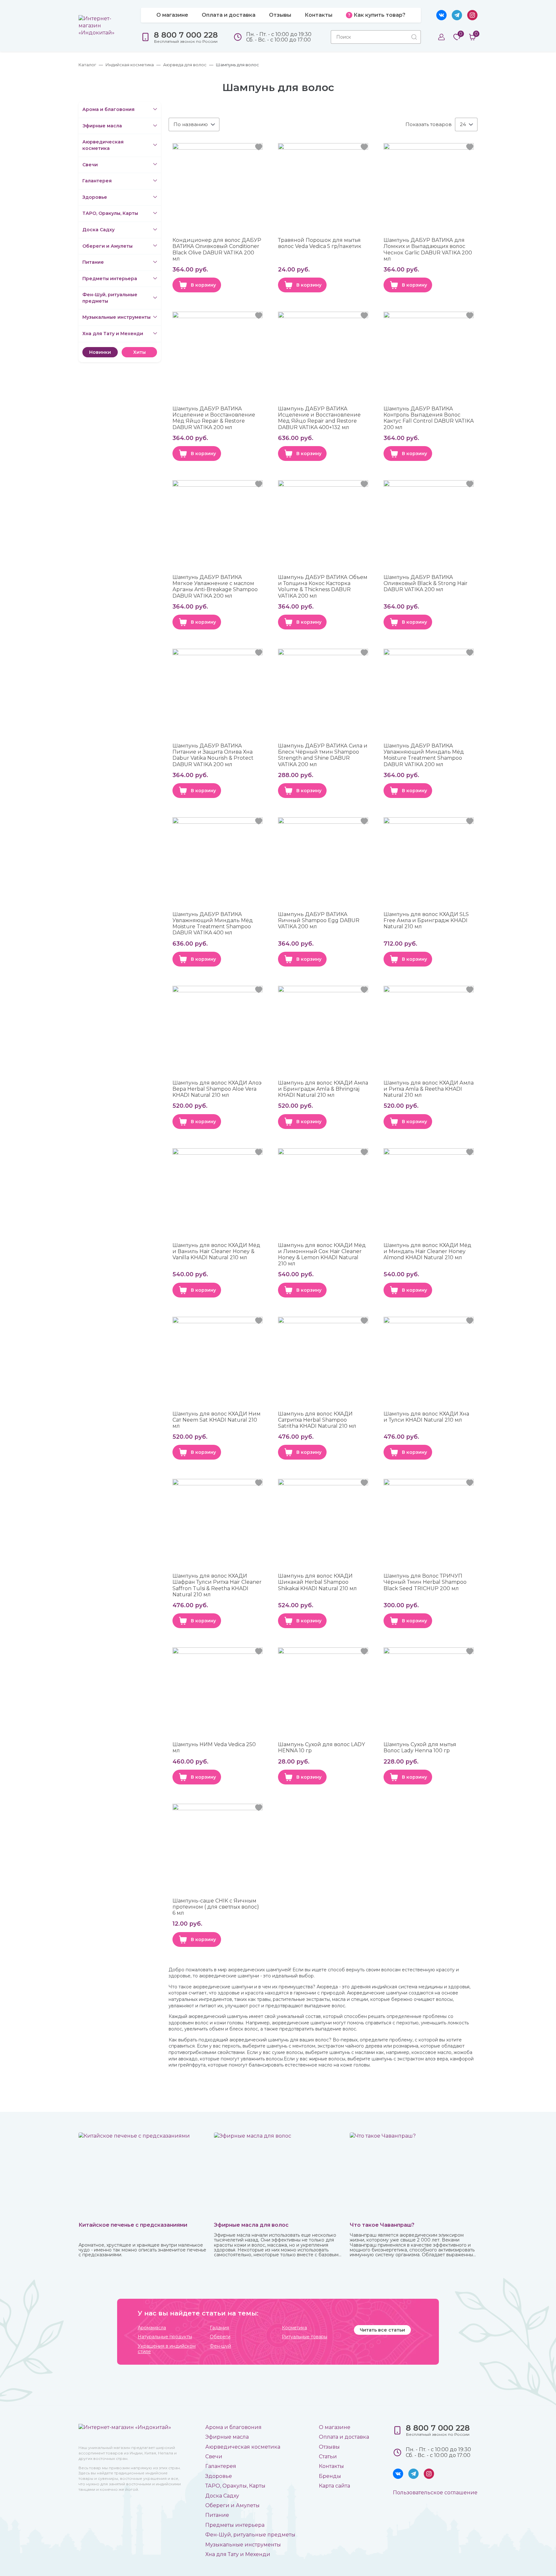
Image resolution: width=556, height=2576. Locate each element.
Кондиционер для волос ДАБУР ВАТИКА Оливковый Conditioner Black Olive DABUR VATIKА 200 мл (217, 249)
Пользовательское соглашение (435, 2493)
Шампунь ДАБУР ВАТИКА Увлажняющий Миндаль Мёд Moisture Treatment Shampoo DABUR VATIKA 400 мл (213, 924)
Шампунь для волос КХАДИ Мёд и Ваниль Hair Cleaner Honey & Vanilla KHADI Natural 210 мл (216, 1251)
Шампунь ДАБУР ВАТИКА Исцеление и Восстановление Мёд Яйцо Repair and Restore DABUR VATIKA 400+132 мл (319, 418)
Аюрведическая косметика (103, 145)
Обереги (220, 2337)
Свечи (90, 165)
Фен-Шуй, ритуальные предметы (110, 298)
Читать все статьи (382, 2330)
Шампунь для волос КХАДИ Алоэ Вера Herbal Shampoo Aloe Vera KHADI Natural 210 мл (217, 1089)
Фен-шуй (220, 2346)
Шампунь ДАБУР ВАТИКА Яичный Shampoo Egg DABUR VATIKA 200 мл (319, 920)
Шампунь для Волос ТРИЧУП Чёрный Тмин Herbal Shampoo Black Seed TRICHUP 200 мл (425, 1582)
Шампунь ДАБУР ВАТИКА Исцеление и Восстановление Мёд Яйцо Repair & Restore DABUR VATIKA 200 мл (214, 418)
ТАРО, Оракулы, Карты (110, 213)
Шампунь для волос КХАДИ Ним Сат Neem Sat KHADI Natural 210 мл (217, 1420)
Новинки (100, 352)
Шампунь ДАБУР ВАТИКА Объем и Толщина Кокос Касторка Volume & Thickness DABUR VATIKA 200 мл (323, 587)
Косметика (294, 2328)
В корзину (203, 285)
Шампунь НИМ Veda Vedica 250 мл (214, 1747)
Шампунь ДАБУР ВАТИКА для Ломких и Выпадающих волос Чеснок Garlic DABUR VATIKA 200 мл (428, 249)
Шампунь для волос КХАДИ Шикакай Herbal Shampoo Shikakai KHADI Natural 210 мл (317, 1582)
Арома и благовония (108, 109)
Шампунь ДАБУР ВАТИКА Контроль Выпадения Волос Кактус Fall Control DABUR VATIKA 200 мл (429, 418)
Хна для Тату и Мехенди (113, 334)
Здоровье (95, 197)
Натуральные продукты (165, 2337)
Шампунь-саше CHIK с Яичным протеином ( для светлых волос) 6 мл (216, 1907)
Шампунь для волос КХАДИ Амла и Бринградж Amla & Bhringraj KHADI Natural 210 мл (323, 1089)
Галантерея (97, 181)
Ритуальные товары (305, 2337)
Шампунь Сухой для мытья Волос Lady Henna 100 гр (420, 1747)
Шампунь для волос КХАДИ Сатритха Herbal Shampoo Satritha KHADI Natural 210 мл (317, 1420)
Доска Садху (98, 230)
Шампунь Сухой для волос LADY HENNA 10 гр (321, 1747)
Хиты (139, 352)
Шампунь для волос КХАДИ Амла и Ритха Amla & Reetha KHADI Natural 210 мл (429, 1089)
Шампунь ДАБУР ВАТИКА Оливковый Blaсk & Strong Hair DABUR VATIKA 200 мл (426, 583)
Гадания (219, 2328)
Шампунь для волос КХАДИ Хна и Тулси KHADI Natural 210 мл (426, 1417)
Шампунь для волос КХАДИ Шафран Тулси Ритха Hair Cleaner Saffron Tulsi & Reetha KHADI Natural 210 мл (217, 1585)
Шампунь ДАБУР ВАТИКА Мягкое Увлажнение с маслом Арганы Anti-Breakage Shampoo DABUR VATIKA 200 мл (215, 587)
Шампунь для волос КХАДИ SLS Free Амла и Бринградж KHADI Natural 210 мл (426, 920)
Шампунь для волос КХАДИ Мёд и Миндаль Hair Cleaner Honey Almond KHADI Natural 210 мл (427, 1251)
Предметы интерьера (110, 279)
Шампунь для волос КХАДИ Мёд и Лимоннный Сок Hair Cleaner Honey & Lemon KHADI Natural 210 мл (322, 1255)
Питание (93, 262)
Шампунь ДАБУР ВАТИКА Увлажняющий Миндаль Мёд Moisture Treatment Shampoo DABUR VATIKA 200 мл (424, 755)
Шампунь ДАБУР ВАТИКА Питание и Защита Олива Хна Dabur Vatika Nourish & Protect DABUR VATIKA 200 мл (213, 755)
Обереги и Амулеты (107, 246)
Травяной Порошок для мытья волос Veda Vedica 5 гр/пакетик (320, 243)
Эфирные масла (102, 126)
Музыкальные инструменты (116, 317)
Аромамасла (152, 2328)
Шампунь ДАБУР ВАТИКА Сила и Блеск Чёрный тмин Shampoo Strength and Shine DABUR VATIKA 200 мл (323, 755)
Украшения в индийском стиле (167, 2349)
